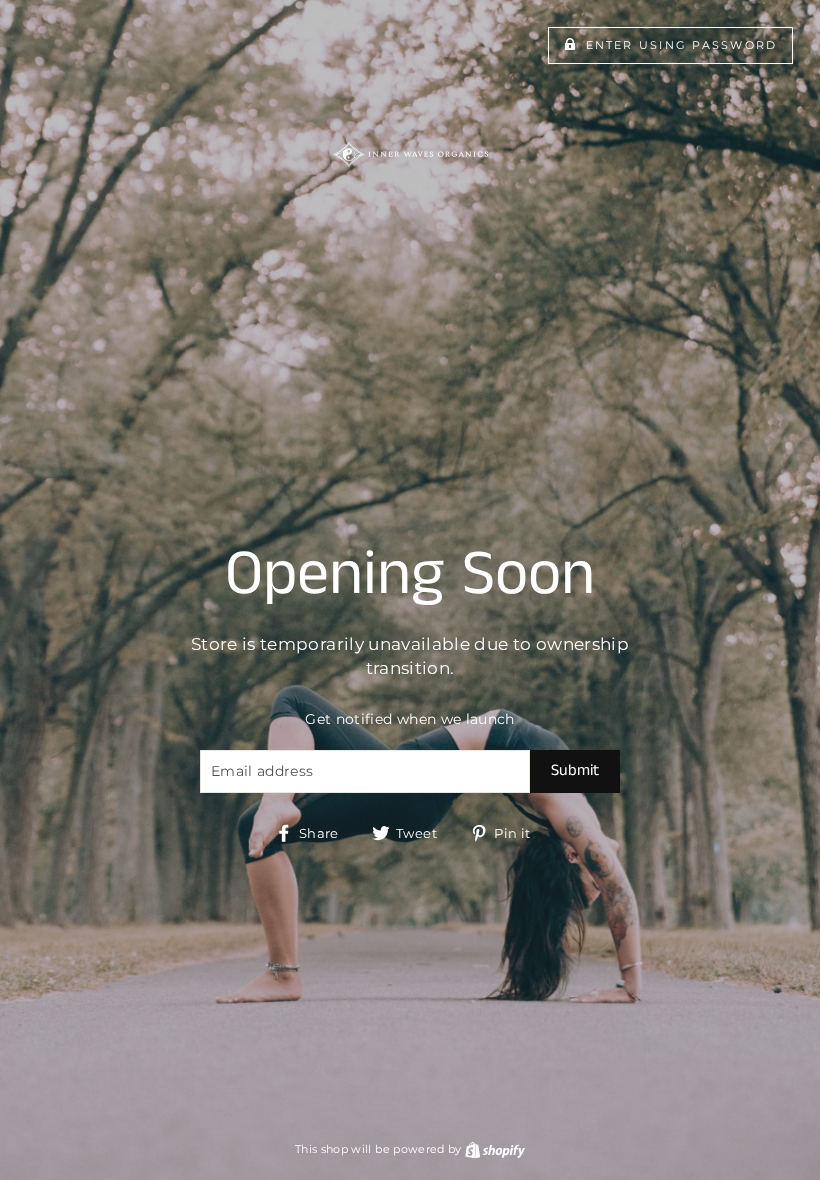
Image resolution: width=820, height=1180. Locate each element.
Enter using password (682, 45)
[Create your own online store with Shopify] (495, 1149)
